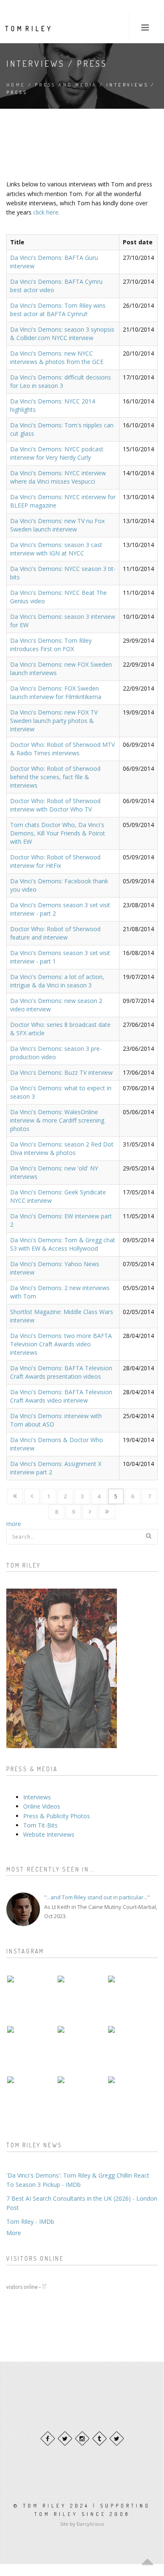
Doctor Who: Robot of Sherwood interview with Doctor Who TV (55, 805)
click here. (46, 212)
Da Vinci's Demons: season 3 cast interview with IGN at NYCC (56, 549)
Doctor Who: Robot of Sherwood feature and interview (55, 933)
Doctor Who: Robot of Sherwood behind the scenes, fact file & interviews (55, 777)
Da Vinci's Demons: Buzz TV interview (61, 1072)
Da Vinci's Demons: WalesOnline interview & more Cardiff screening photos (57, 1120)
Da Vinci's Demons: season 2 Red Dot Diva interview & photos (62, 1148)
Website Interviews (49, 1834)
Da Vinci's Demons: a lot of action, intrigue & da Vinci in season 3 (57, 981)
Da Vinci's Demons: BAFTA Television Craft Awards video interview (61, 1396)
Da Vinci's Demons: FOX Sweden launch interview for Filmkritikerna (56, 692)
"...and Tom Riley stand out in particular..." (97, 1897)
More (14, 2233)
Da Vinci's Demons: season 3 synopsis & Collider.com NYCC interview (62, 334)
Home (16, 85)
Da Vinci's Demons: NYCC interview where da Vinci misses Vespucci (58, 477)
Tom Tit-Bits (40, 1825)
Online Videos (42, 1806)
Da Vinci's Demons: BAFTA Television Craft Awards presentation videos (61, 1372)
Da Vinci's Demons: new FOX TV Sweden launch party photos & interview (54, 721)
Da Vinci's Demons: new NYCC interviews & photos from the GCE (57, 357)
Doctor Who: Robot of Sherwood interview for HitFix (55, 861)
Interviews (37, 1797)
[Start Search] (148, 1536)
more (14, 1524)
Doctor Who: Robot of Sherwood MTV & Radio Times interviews (62, 749)
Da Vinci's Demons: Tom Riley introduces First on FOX (51, 645)
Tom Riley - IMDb (30, 2221)
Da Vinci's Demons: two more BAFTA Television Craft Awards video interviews (61, 1344)
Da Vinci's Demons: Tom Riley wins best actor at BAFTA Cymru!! (58, 310)
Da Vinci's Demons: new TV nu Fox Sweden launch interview (57, 525)
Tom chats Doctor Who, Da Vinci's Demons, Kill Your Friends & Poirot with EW (58, 833)
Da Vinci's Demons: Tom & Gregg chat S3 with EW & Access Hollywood (63, 1244)
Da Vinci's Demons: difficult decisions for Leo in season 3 (61, 381)
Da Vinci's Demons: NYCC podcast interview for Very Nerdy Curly (57, 453)
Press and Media (66, 85)
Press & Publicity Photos (57, 1816)
